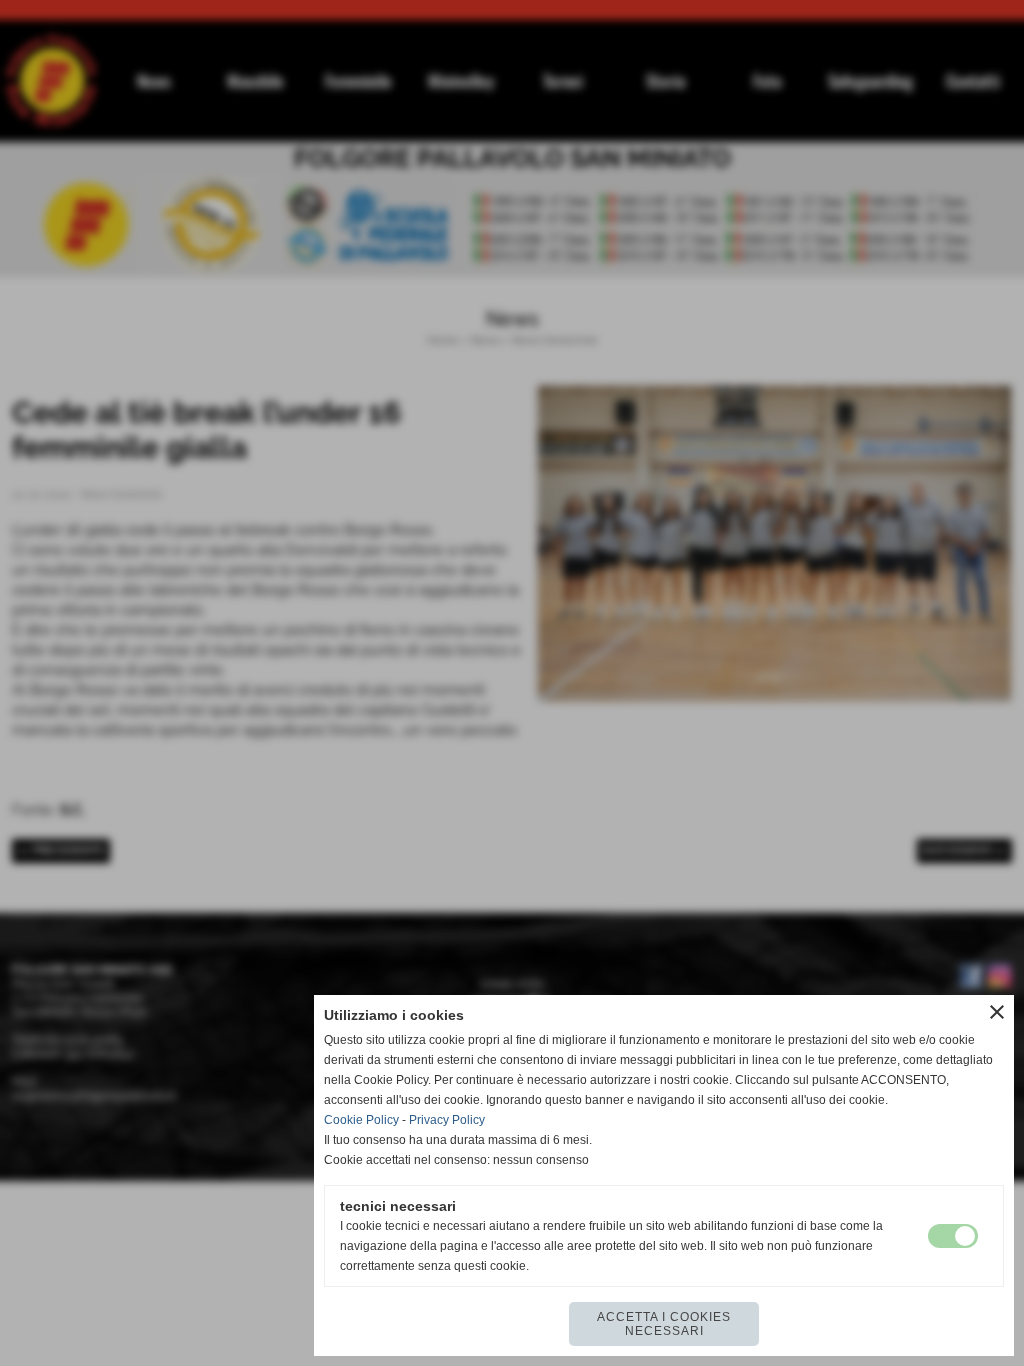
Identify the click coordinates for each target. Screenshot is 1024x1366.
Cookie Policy (361, 1120)
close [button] (997, 1012)
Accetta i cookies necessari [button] (664, 1324)
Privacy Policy (447, 1120)
